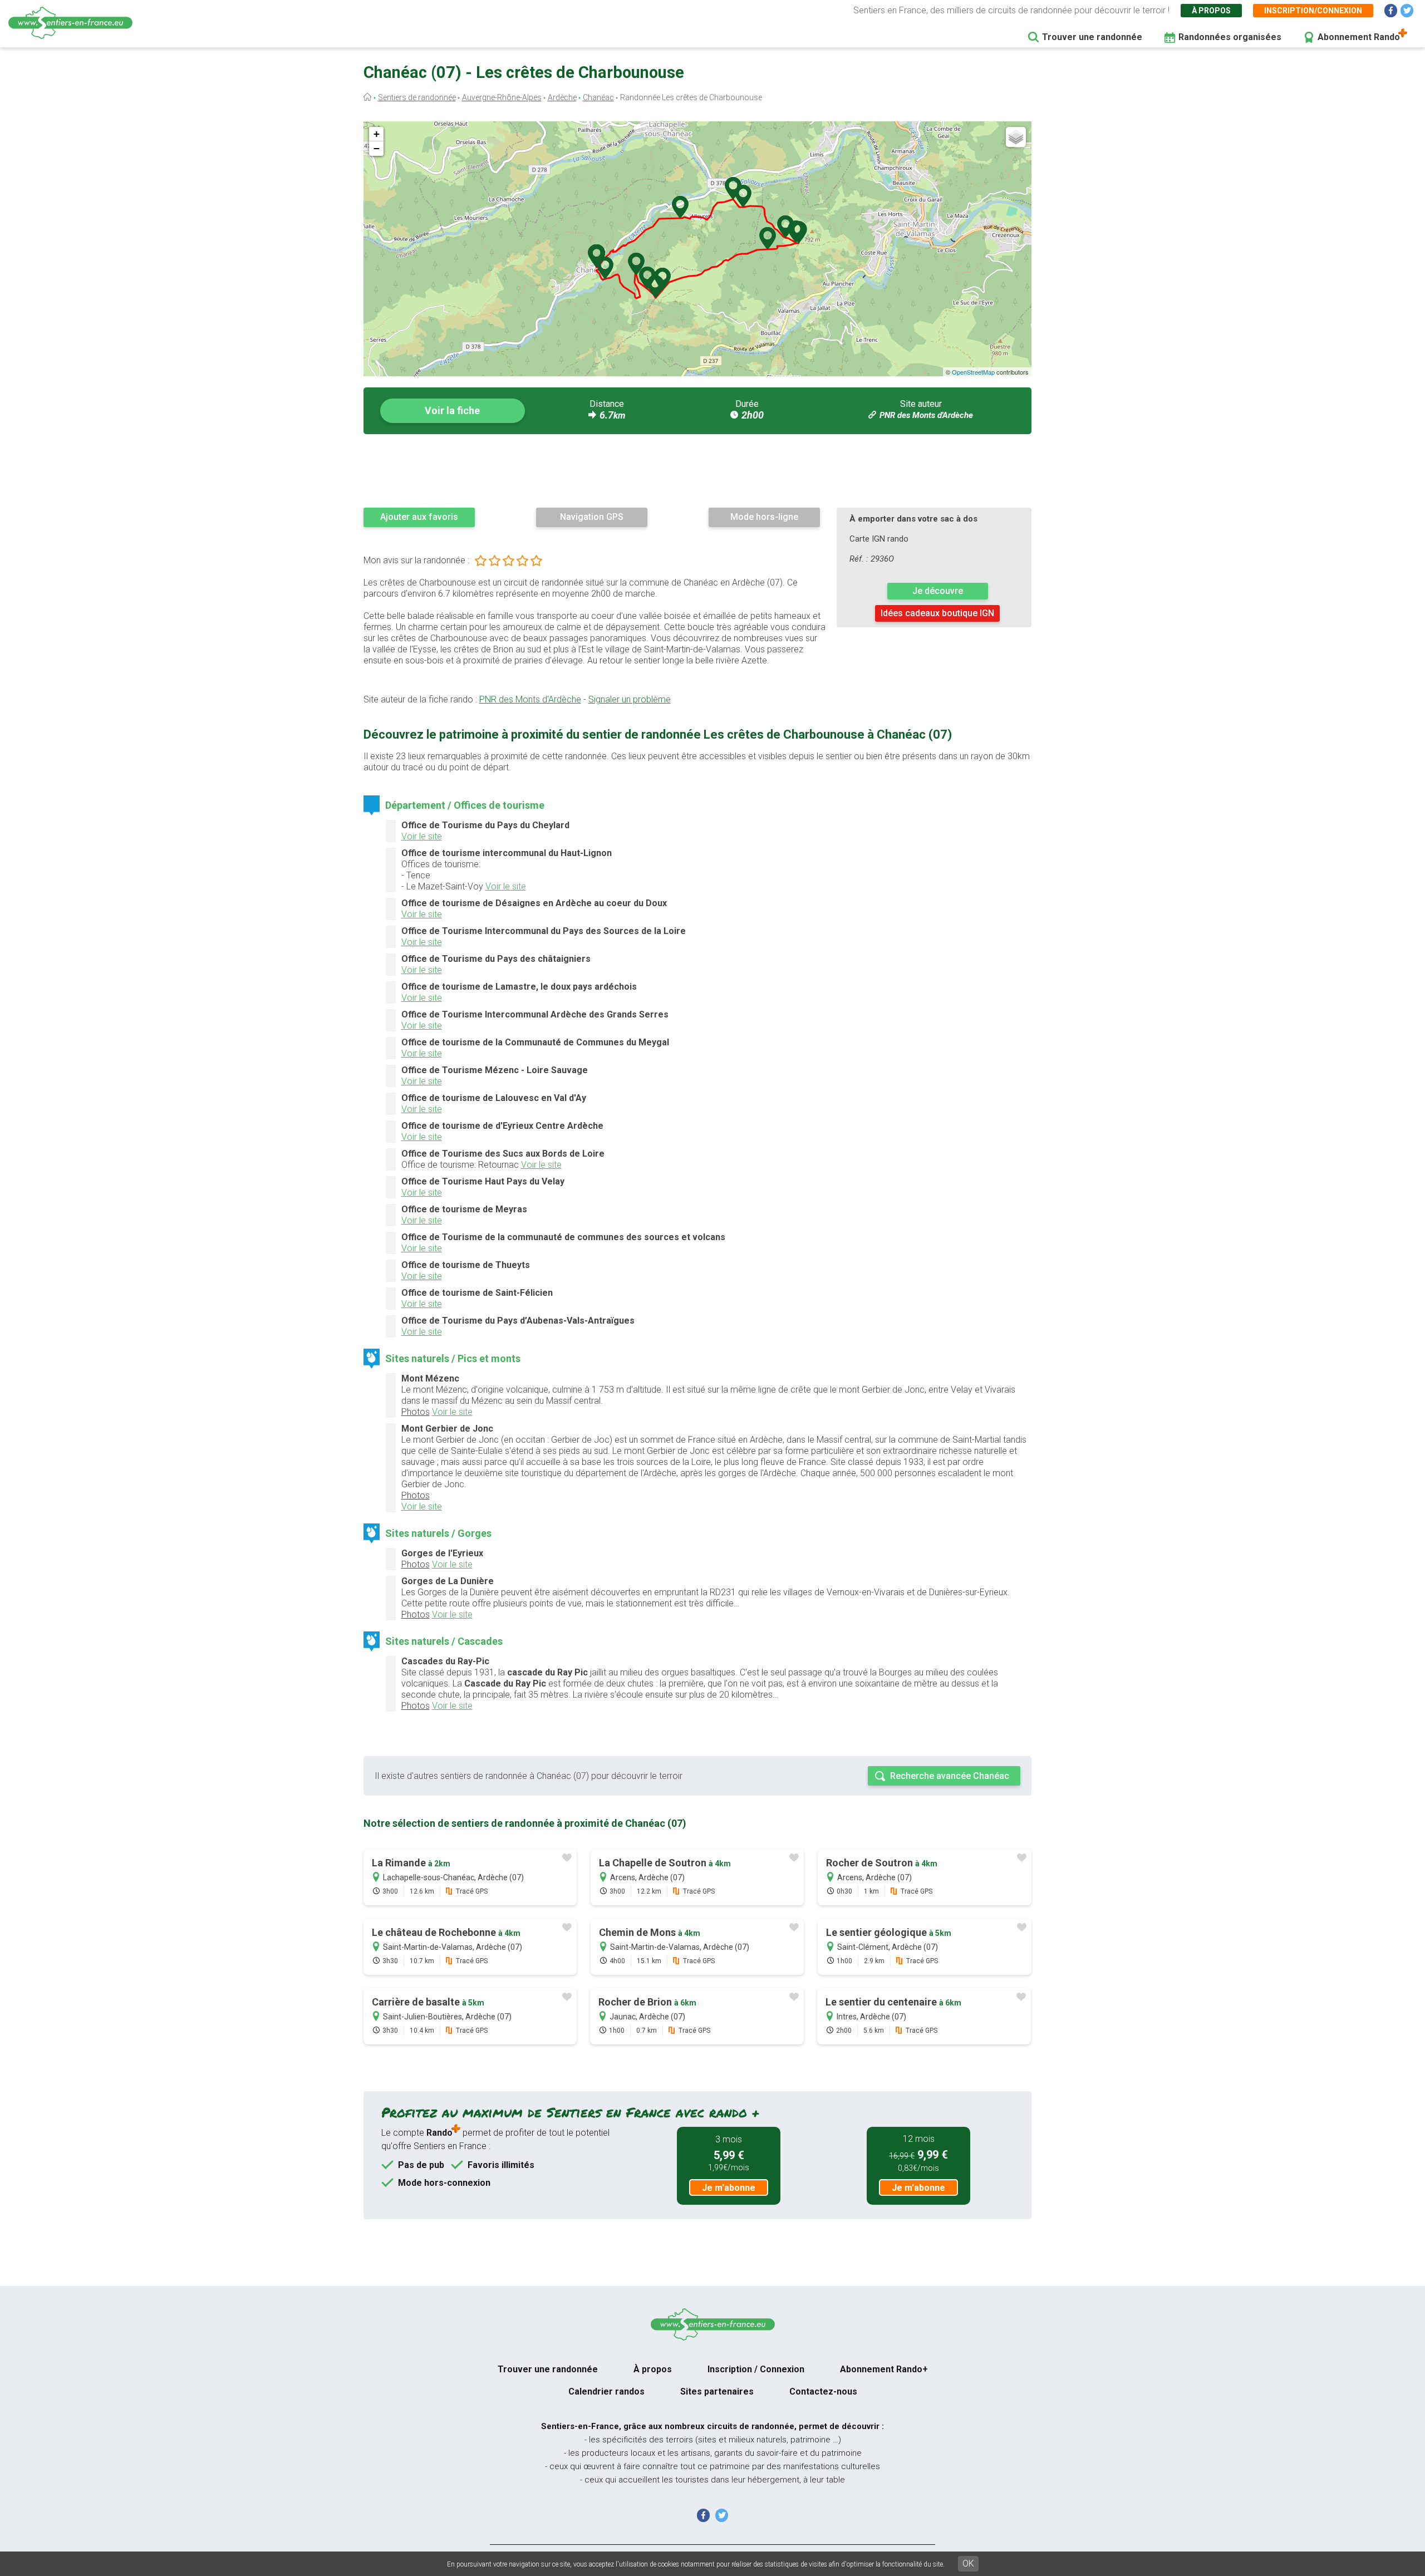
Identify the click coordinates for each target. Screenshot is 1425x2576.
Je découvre (938, 591)
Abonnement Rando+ (884, 2369)
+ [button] (377, 134)
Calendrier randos (606, 2391)
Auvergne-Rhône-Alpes (502, 97)
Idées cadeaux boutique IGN (937, 613)
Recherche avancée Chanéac (950, 1776)
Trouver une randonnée (1092, 37)
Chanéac (598, 97)
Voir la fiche (452, 411)
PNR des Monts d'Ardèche (926, 415)
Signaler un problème (630, 699)
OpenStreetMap (973, 372)
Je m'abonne (729, 2188)
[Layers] (1016, 137)
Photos (416, 1412)
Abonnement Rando (1359, 37)
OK (968, 2563)
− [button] (377, 148)
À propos (1211, 11)
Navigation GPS (592, 517)
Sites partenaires (717, 2391)
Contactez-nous (823, 2391)
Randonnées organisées (1230, 37)
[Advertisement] (697, 470)
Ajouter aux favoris (419, 517)
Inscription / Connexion (756, 2369)
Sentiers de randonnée (417, 97)
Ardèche (562, 97)
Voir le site (422, 836)
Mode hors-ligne (764, 517)
